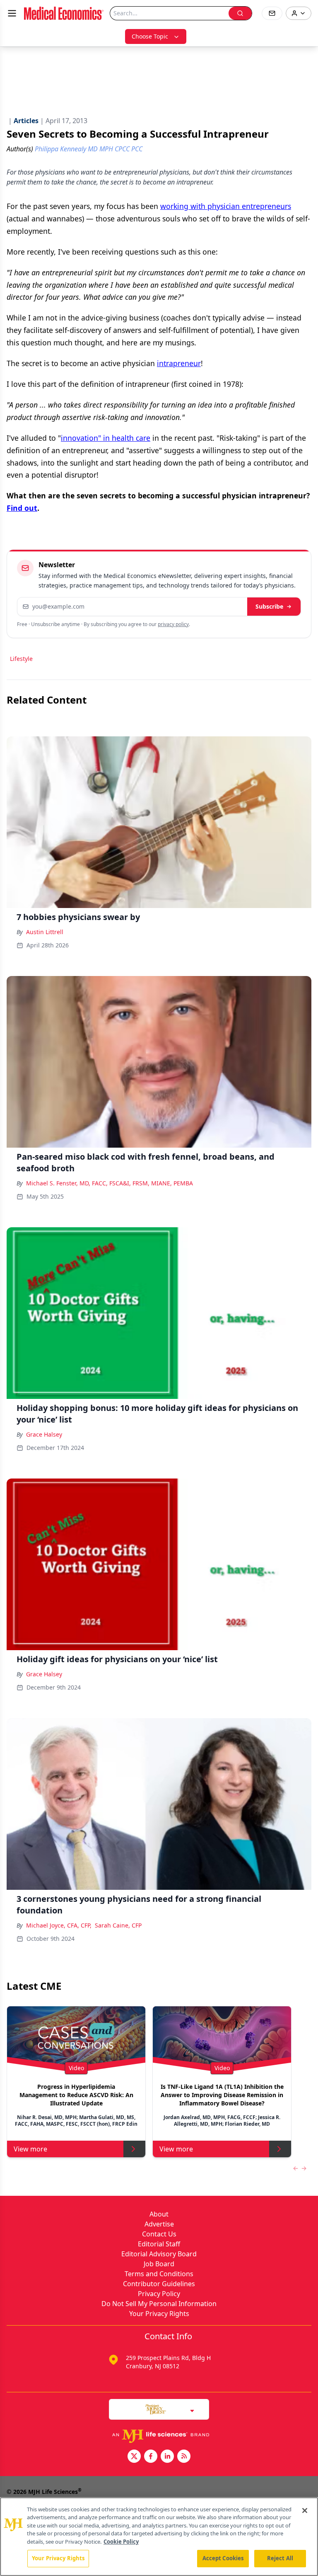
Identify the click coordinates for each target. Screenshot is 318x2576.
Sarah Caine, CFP (118, 1925)
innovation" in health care (106, 438)
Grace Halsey (44, 1434)
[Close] (305, 2510)
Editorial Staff (159, 2244)
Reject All (280, 2558)
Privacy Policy (159, 2294)
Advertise (159, 2224)
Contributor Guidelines (159, 2284)
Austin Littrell (45, 932)
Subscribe (269, 606)
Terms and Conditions (159, 2274)
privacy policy (173, 624)
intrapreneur (179, 363)
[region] (159, 2537)
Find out (22, 508)
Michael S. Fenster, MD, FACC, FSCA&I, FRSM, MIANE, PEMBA (110, 1183)
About (159, 2214)
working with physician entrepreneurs (226, 206)
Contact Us (159, 2234)
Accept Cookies (223, 2558)
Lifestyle (21, 659)
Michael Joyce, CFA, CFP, (59, 1925)
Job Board (159, 2264)
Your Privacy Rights (159, 2314)
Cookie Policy (121, 2542)
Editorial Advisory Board (159, 2254)
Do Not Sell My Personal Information (159, 2304)
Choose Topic (150, 36)
